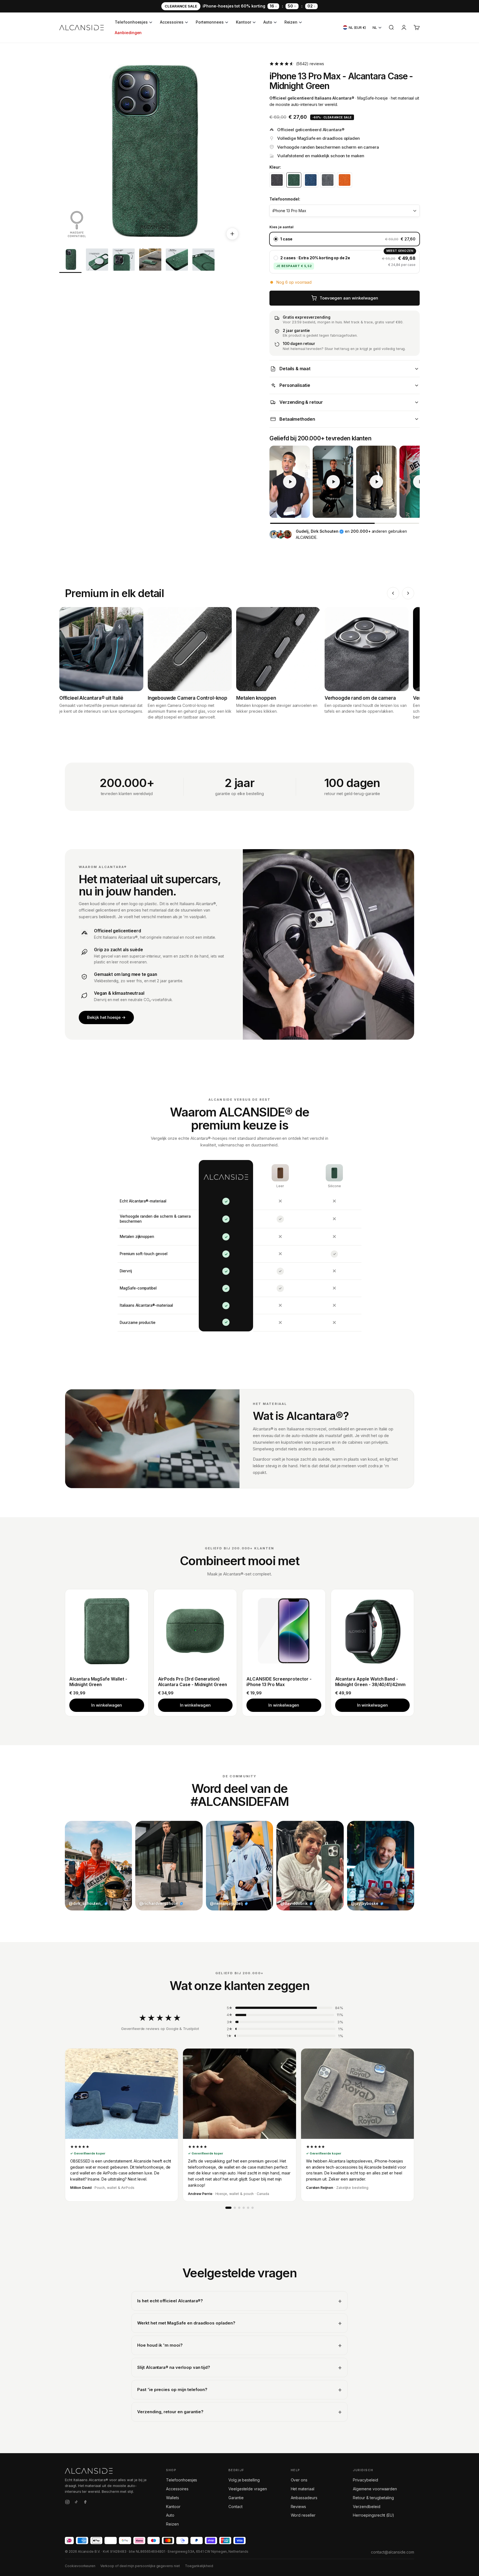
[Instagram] (67, 2503)
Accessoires (172, 22)
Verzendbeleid (366, 2507)
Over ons (299, 2480)
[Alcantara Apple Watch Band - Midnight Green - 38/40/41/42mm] (373, 1631)
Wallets (173, 2498)
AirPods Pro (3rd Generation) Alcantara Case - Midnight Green (193, 1682)
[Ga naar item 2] (97, 261)
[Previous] (393, 593)
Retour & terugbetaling (373, 2498)
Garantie (236, 2498)
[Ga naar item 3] (124, 261)
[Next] (408, 593)
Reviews (299, 2507)
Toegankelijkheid (199, 2566)
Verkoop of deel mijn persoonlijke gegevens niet (140, 2566)
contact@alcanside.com (393, 2552)
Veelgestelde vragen (248, 2489)
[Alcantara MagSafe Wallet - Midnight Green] (107, 1631)
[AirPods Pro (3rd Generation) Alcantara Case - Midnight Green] (195, 1631)
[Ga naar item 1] (70, 261)
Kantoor (244, 22)
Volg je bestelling (244, 2480)
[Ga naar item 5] (177, 261)
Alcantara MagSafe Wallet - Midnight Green (98, 1682)
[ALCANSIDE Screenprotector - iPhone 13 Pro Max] (284, 1631)
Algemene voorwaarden (375, 2489)
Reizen (291, 22)
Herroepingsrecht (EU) (374, 2515)
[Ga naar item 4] (150, 261)
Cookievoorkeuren (80, 2566)
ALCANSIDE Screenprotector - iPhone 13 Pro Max (279, 1682)
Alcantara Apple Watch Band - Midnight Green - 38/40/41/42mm (370, 1682)
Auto (268, 22)
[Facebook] (85, 2503)
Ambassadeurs (304, 2498)
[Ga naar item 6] (203, 261)
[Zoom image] (232, 234)
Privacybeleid (365, 2480)
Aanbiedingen (128, 33)
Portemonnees (210, 22)
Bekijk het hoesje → (106, 1017)
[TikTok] (76, 2503)
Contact (235, 2507)
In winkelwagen (107, 1705)
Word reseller (303, 2515)
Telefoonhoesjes (131, 22)
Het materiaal (303, 2489)
